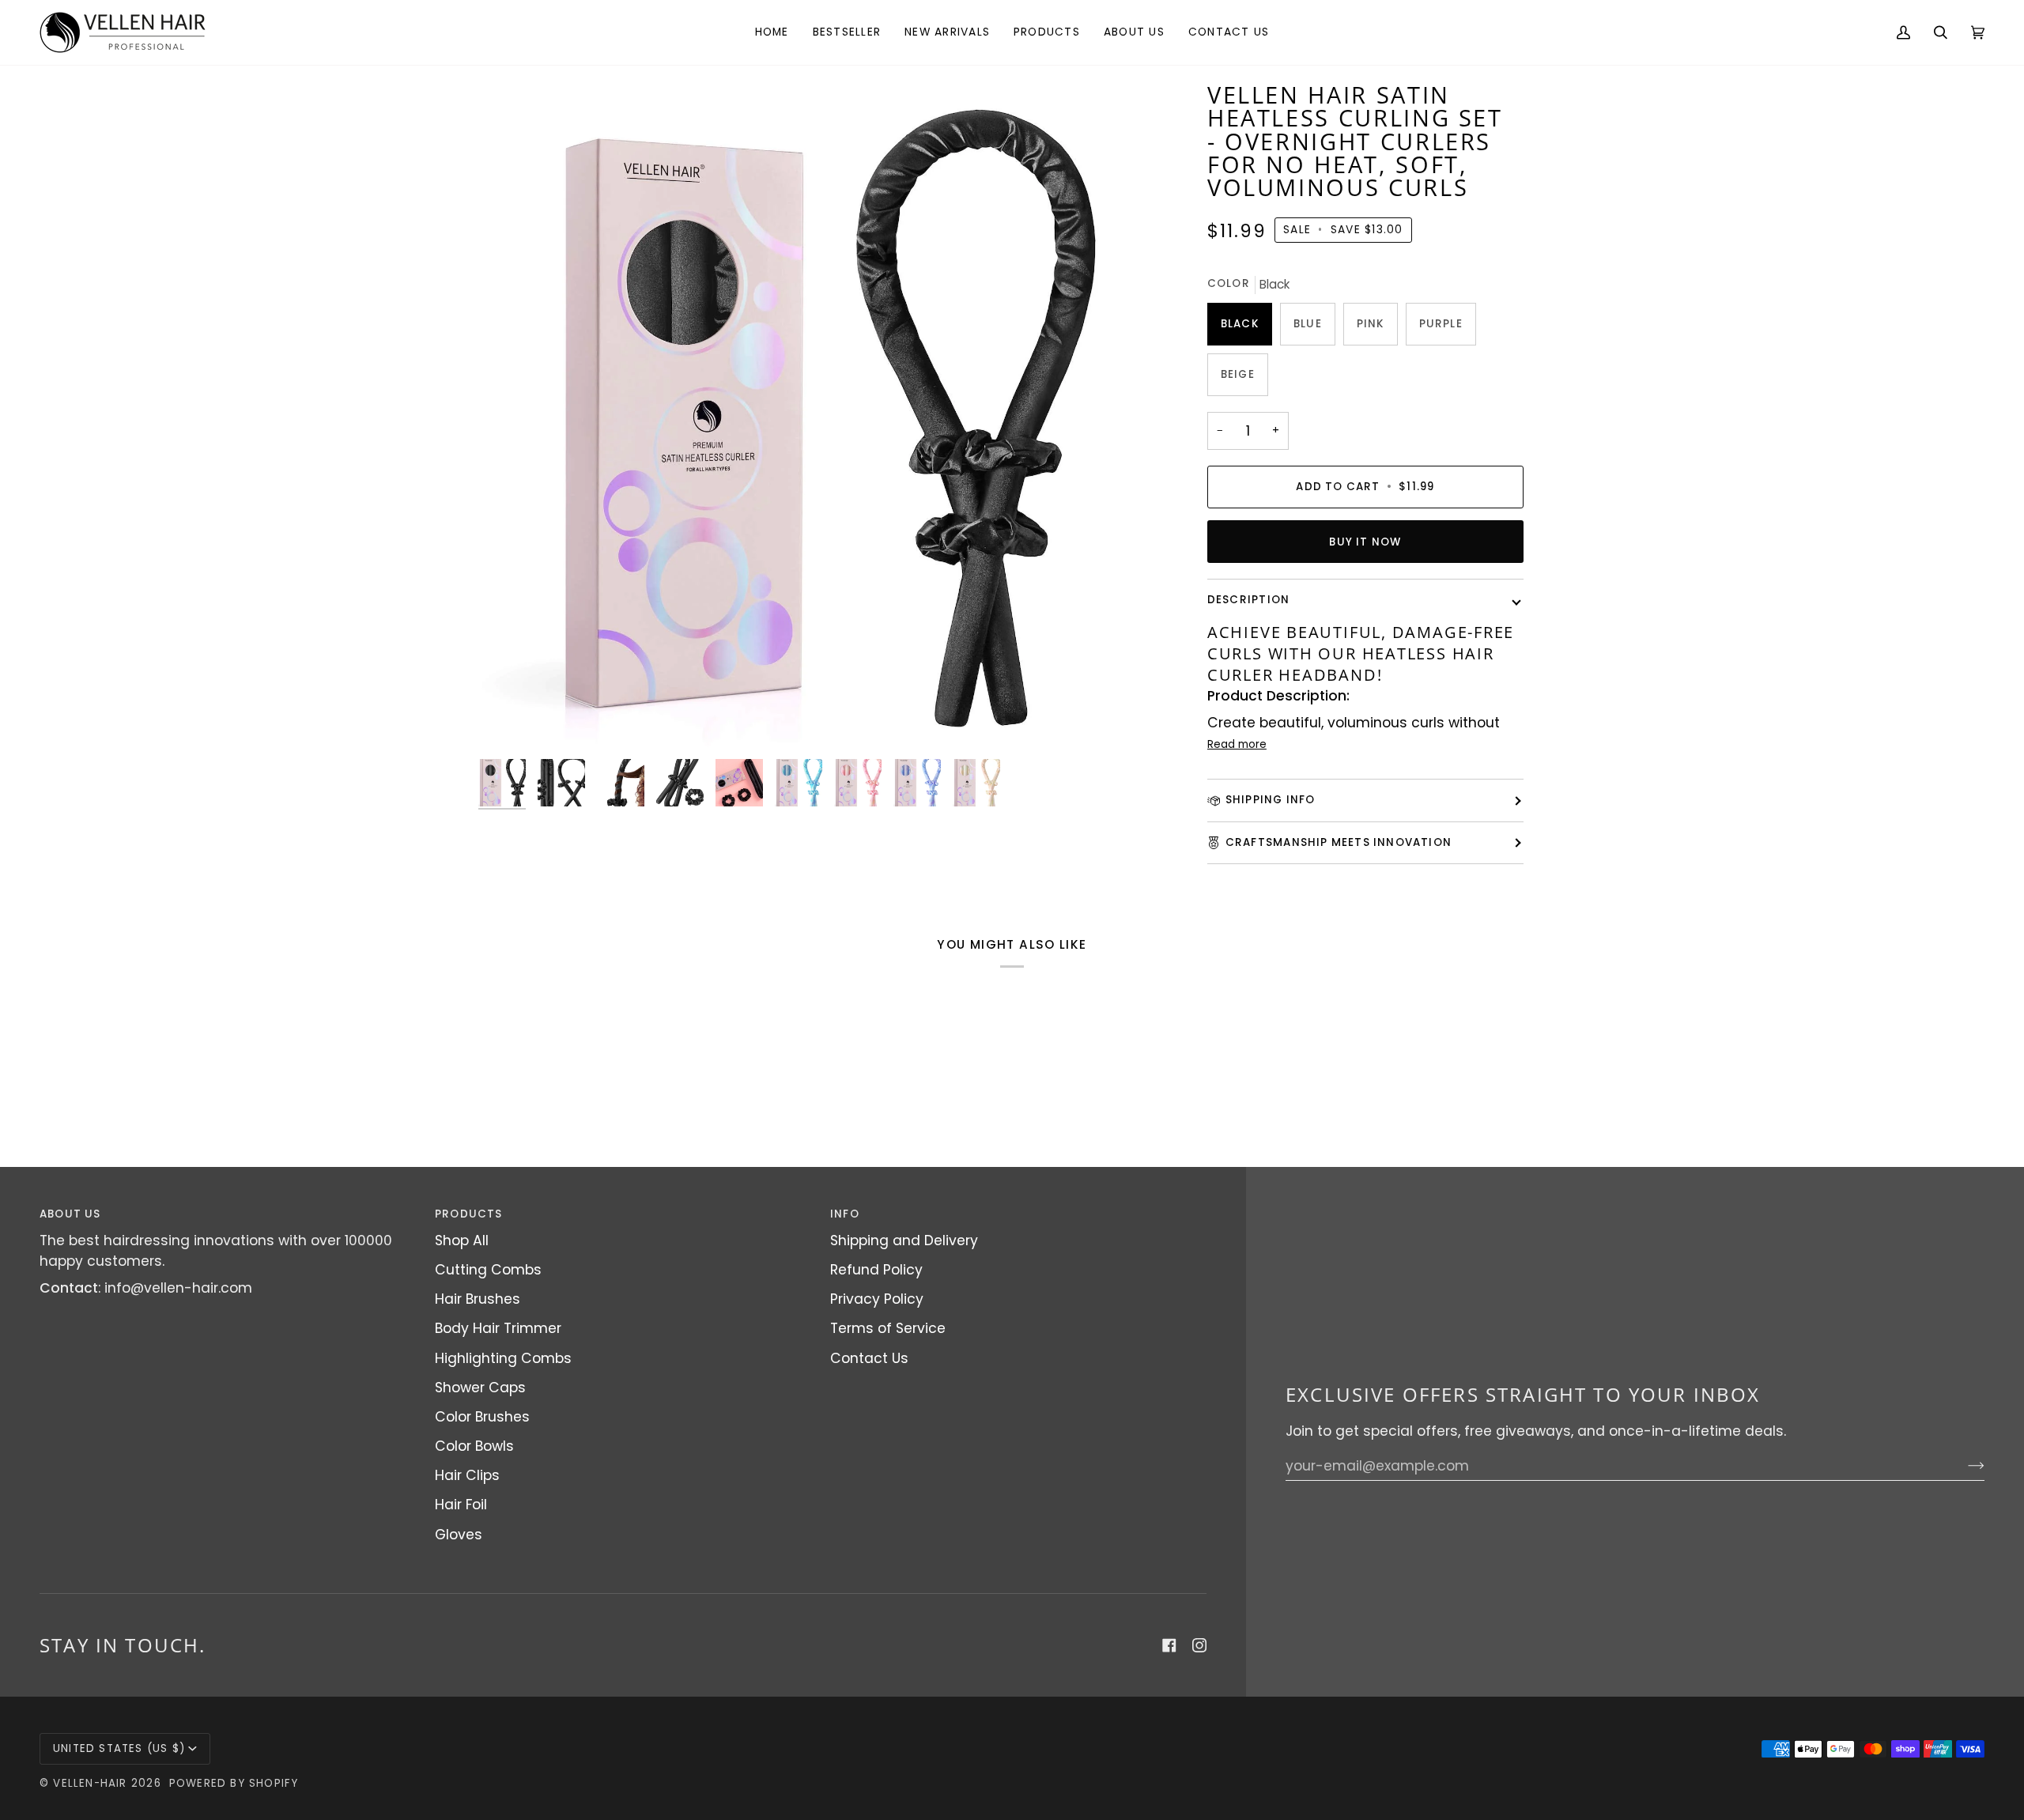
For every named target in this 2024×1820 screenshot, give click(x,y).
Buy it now (1365, 542)
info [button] (845, 1214)
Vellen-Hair (90, 1783)
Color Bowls (474, 1446)
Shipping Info (1271, 800)
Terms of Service (888, 1328)
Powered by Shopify (234, 1783)
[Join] (1964, 1466)
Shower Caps (480, 1388)
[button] (1047, 32)
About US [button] (70, 1214)
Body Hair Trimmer (498, 1328)
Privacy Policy (877, 1299)
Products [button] (469, 1214)
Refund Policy (876, 1270)
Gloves (459, 1535)
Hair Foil (461, 1505)
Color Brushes (482, 1417)
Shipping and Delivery (904, 1240)
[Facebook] (1169, 1645)
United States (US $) (119, 1748)
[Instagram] (1199, 1645)
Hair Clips (467, 1475)
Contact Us (869, 1358)
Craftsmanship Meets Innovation (1339, 842)
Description (1248, 600)
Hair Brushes (478, 1299)
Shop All (462, 1240)
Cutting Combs (488, 1270)
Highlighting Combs (503, 1358)
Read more (1237, 744)
